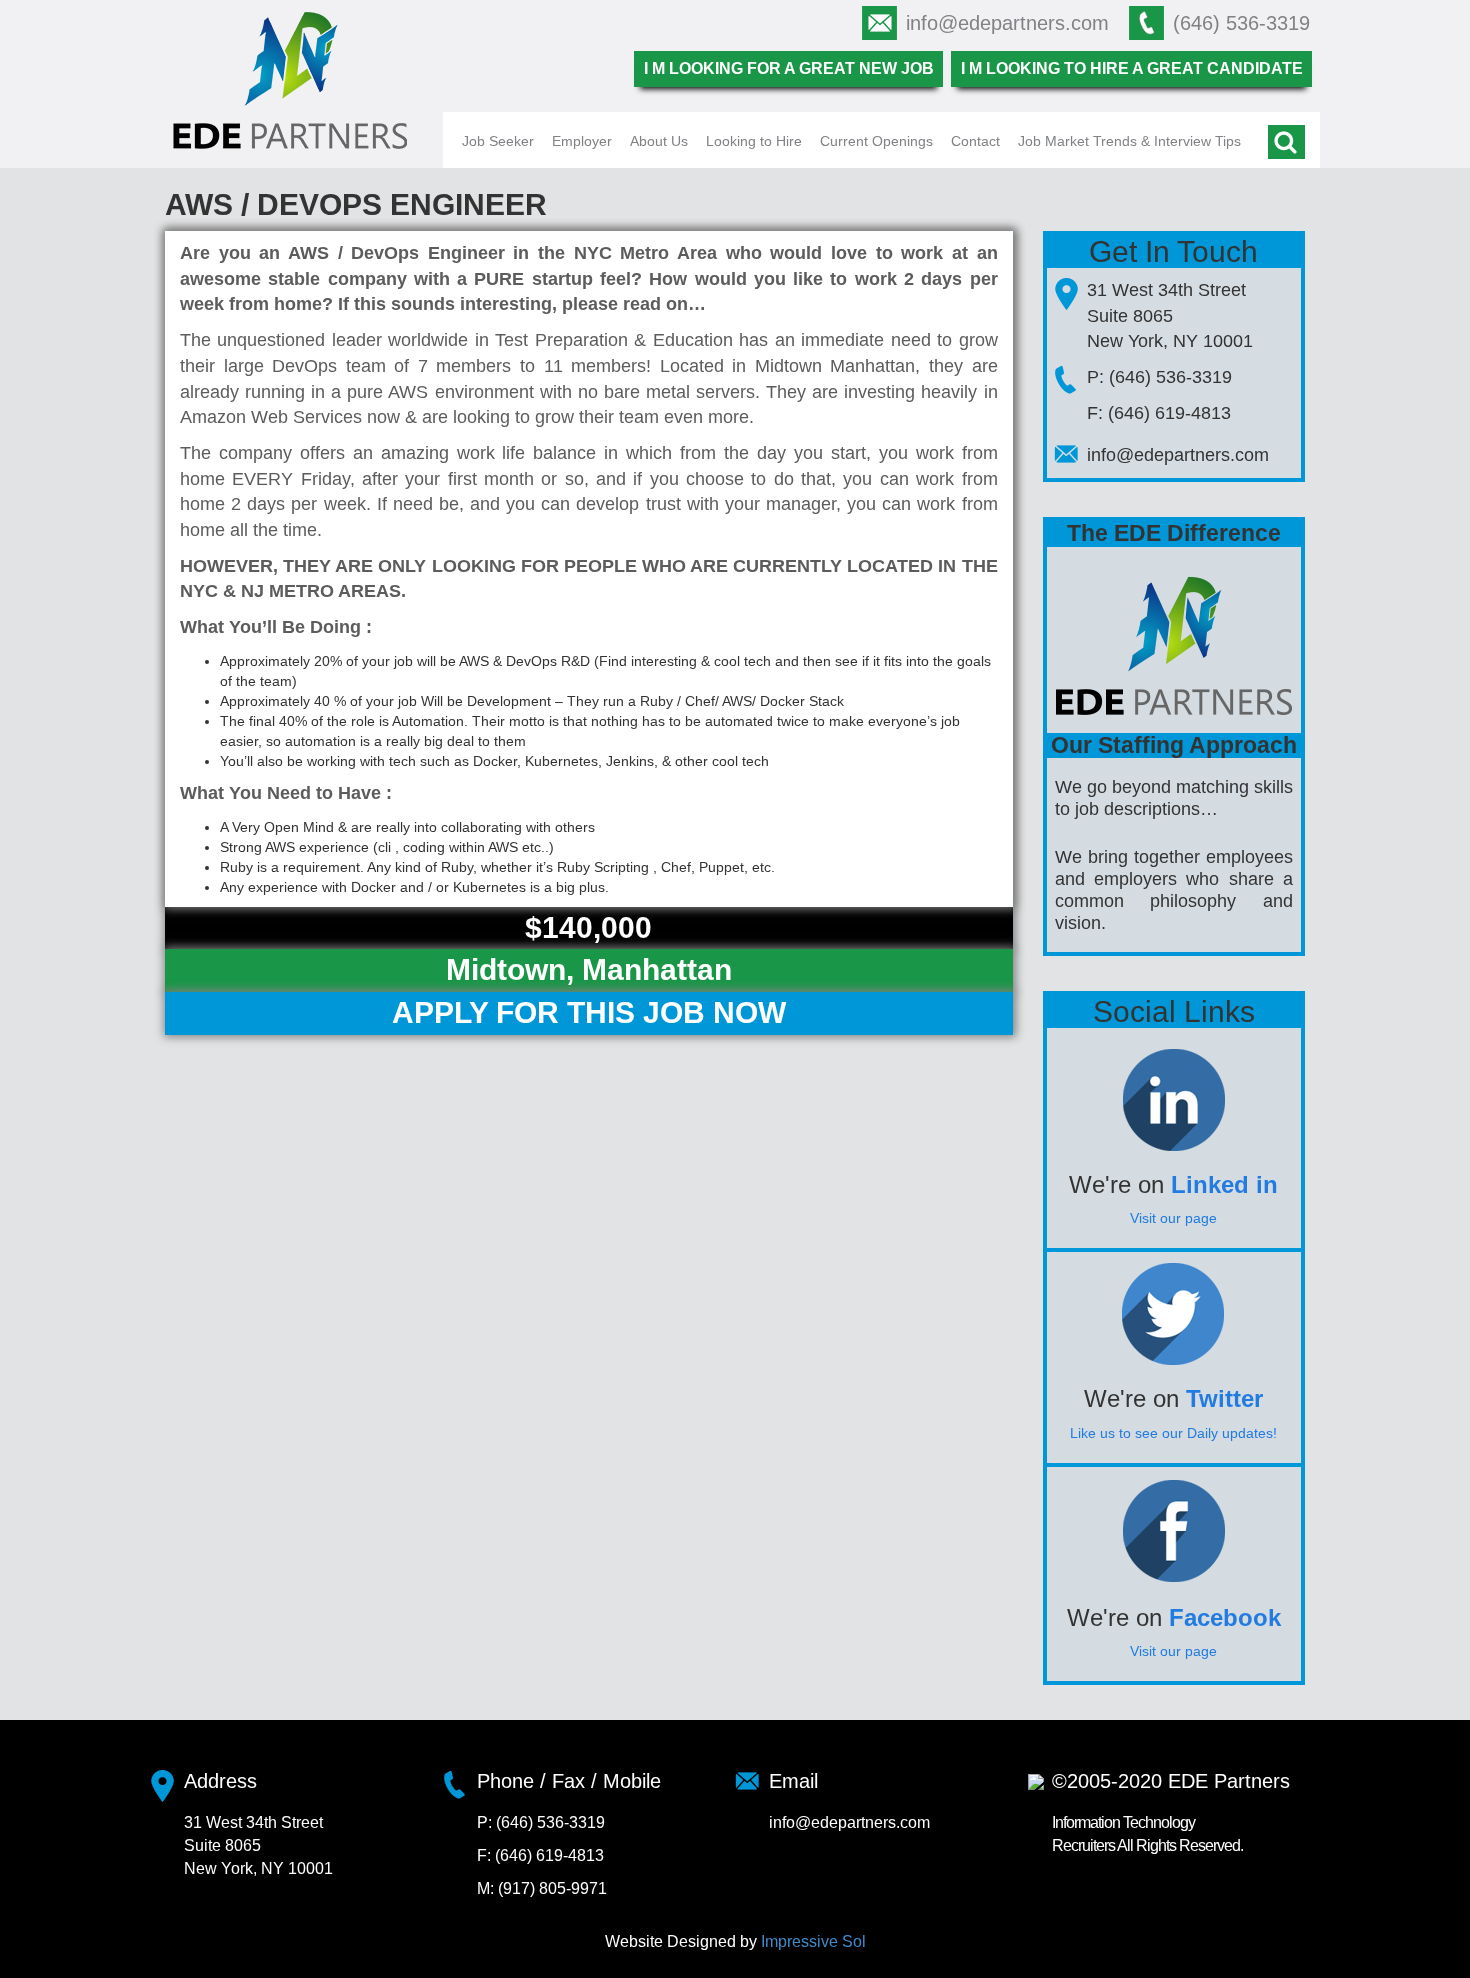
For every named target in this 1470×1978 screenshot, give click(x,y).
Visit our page (1173, 1218)
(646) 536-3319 (1241, 23)
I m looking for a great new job (789, 68)
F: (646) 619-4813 (1159, 413)
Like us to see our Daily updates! (1173, 1433)
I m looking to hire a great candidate (1132, 68)
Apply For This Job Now (589, 1012)
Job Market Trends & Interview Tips (1129, 141)
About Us (659, 141)
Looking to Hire (754, 141)
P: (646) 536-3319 (1159, 377)
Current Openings (876, 141)
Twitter (1224, 1398)
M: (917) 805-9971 (542, 1888)
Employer (582, 141)
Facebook (1225, 1617)
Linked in (1224, 1184)
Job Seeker (498, 141)
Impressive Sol (813, 1941)
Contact (975, 141)
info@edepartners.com (1007, 23)
